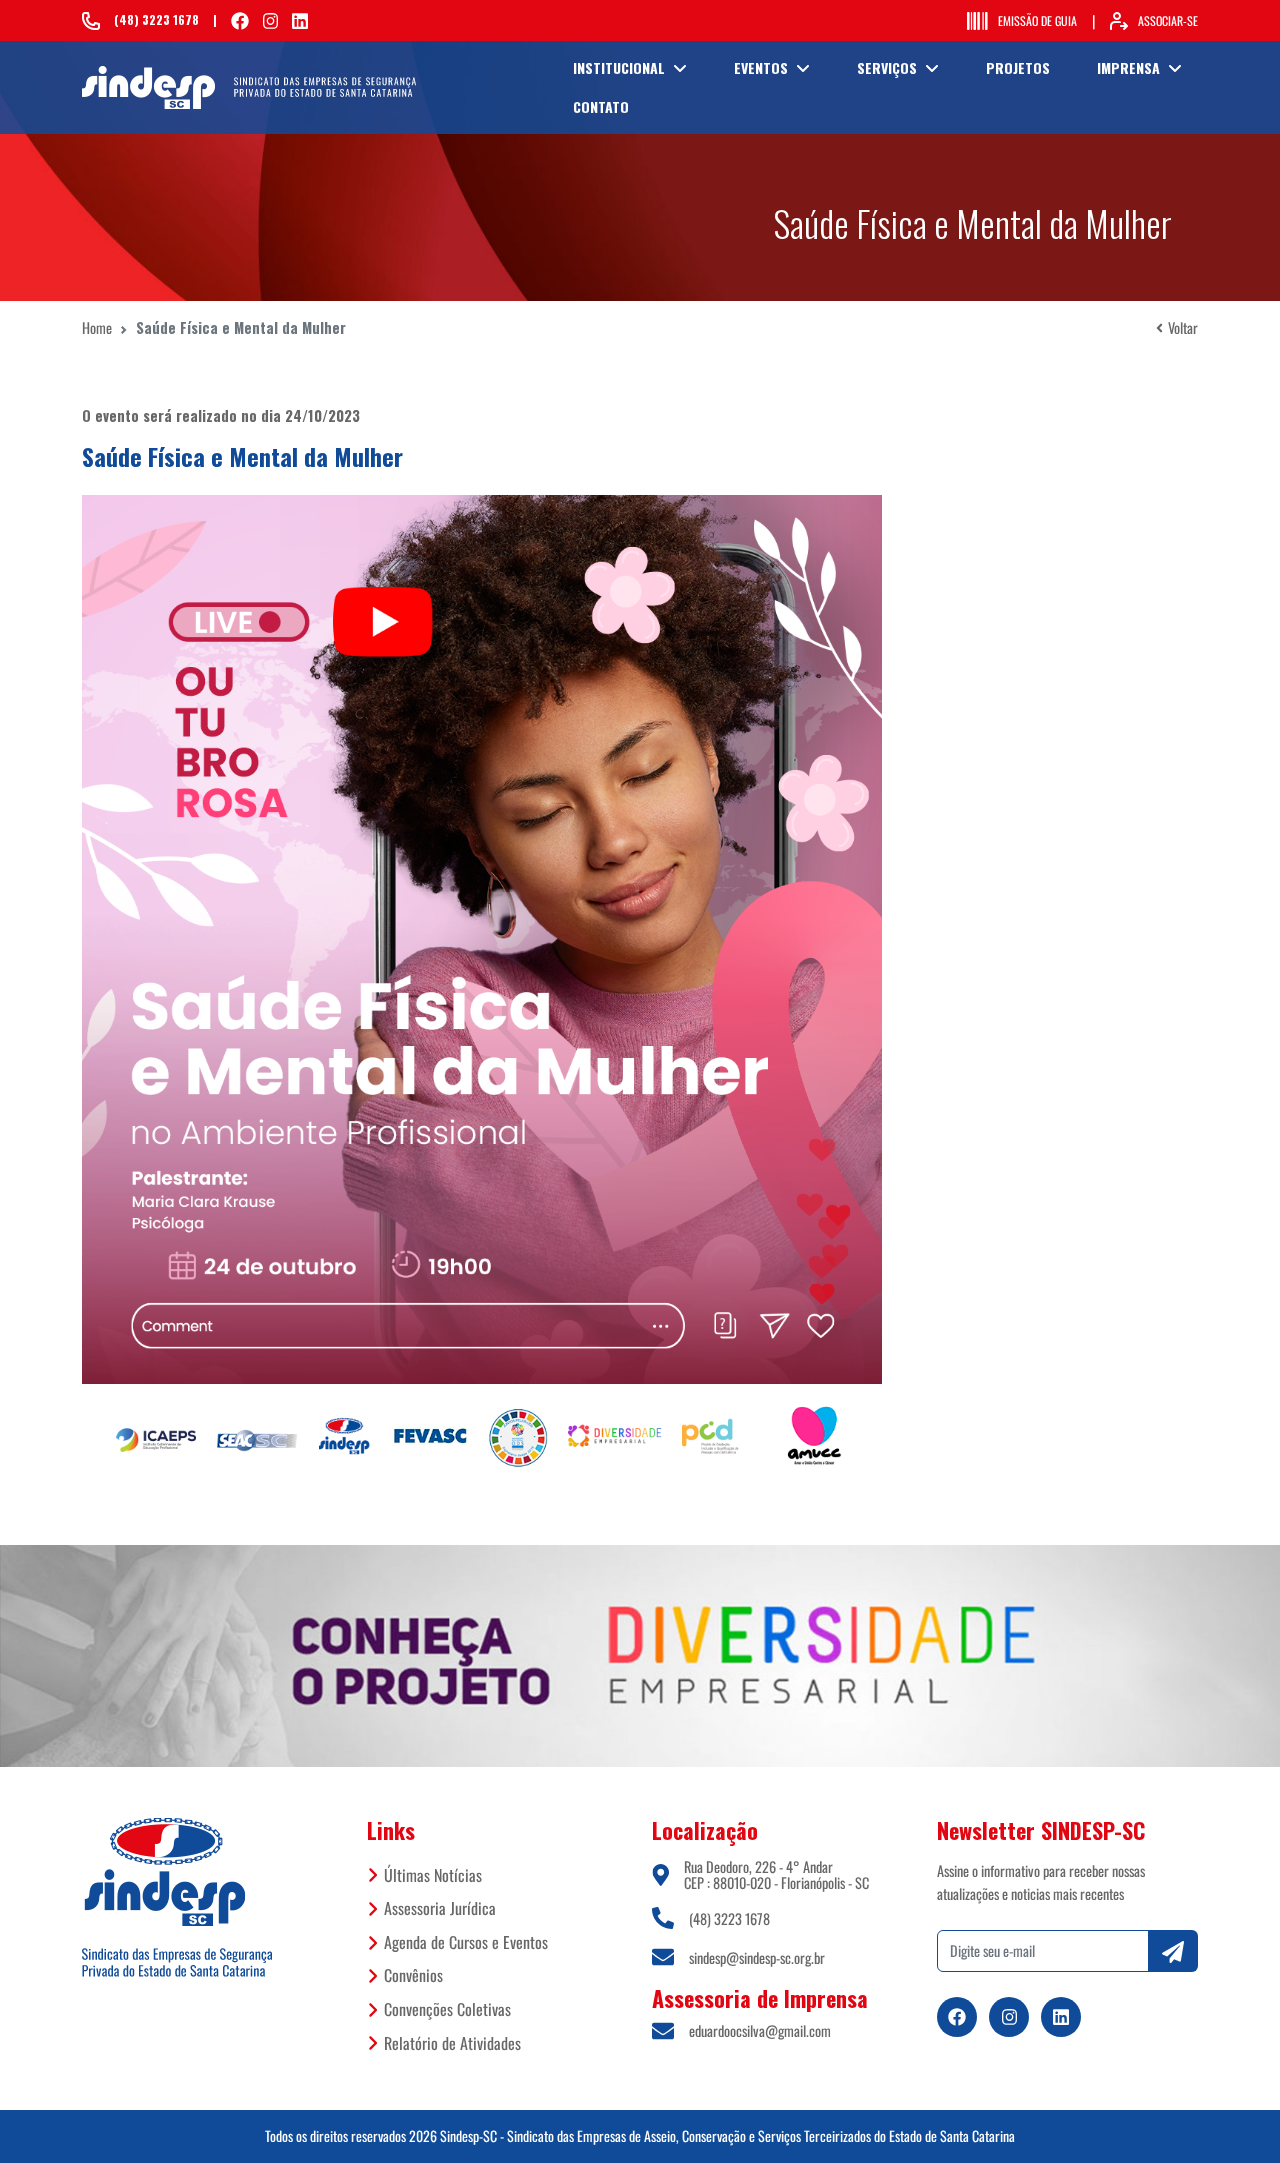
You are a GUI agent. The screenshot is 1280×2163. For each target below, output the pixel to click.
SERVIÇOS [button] (887, 67)
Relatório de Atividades (452, 2043)
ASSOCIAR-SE (1168, 20)
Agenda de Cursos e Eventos (466, 1942)
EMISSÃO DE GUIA (1037, 20)
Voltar (1183, 327)
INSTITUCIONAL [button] (619, 67)
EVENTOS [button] (761, 67)
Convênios (413, 1975)
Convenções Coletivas (447, 2009)
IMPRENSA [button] (1128, 67)
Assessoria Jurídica (440, 1908)
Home (97, 327)
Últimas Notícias (433, 1875)
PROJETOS (1018, 67)
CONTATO (601, 106)
